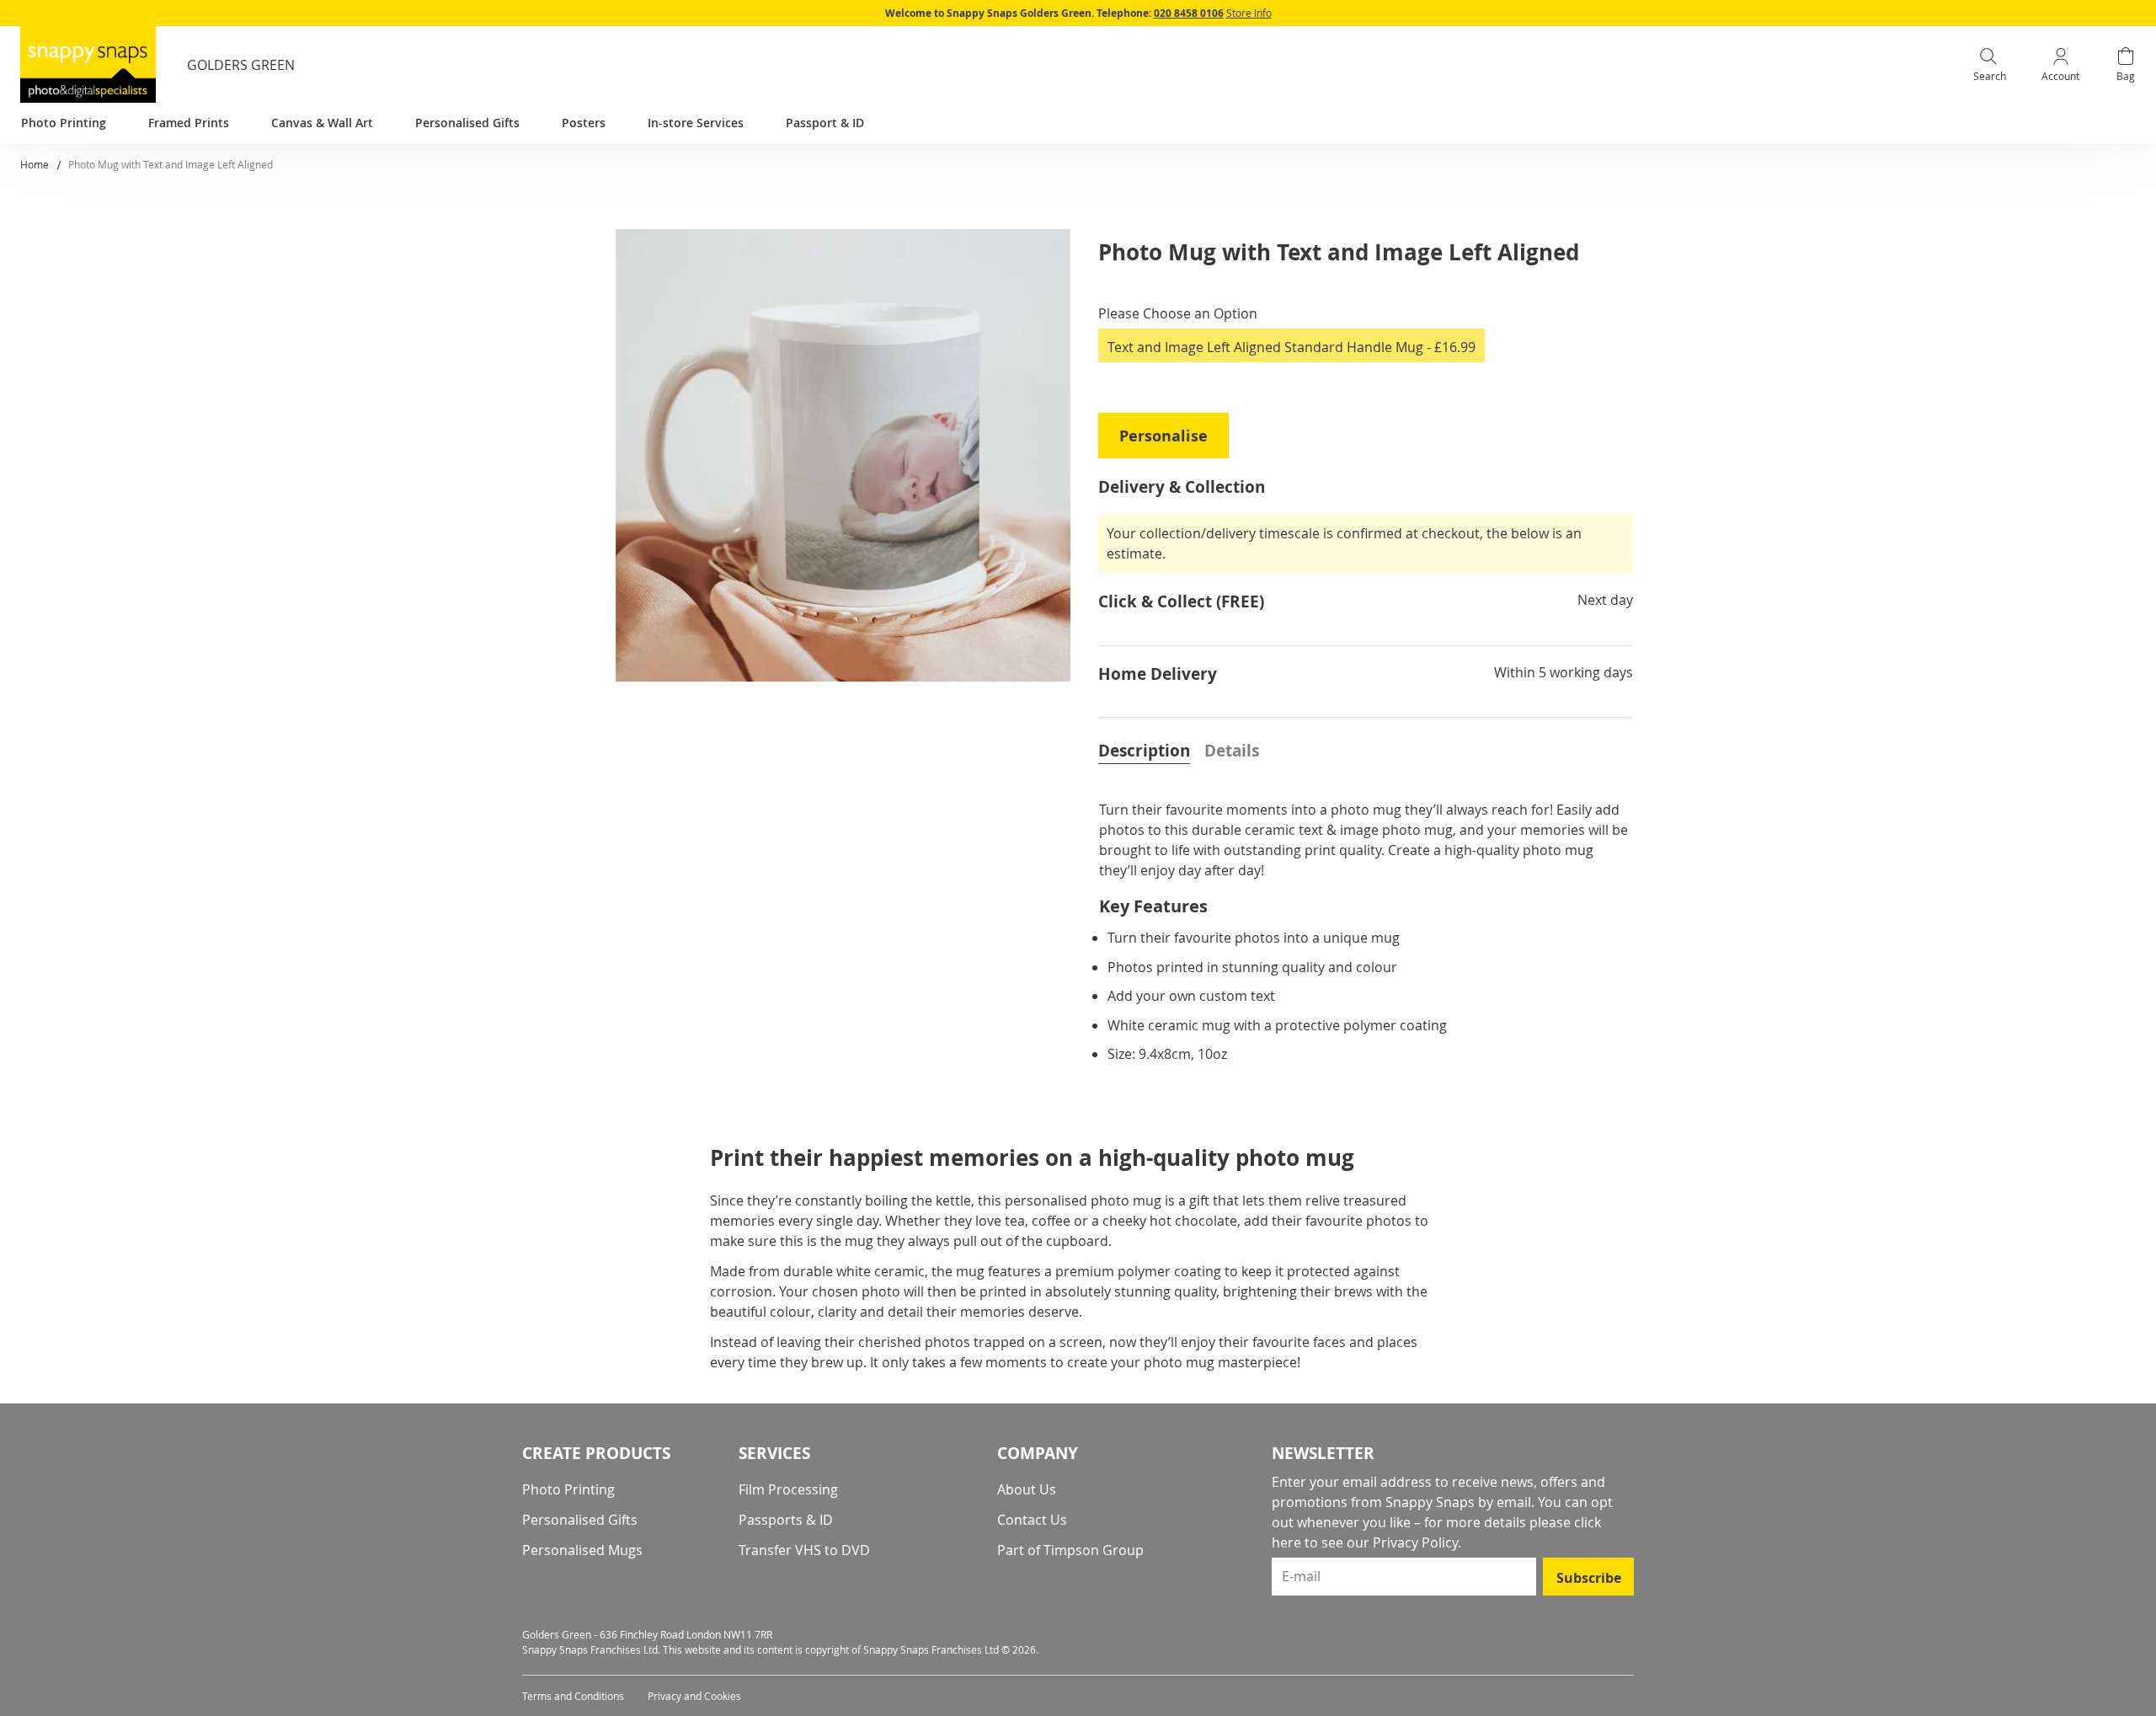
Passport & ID (825, 123)
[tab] (1144, 749)
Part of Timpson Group (1070, 1550)
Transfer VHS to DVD (804, 1550)
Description (1144, 751)
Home (35, 164)
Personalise (1163, 436)
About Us (1027, 1489)
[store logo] (88, 64)
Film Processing (788, 1489)
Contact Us (1032, 1520)
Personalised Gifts (580, 1520)
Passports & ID (786, 1520)
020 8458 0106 (1189, 13)
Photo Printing (568, 1489)
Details (1232, 751)
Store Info (1249, 13)
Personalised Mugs (582, 1550)
